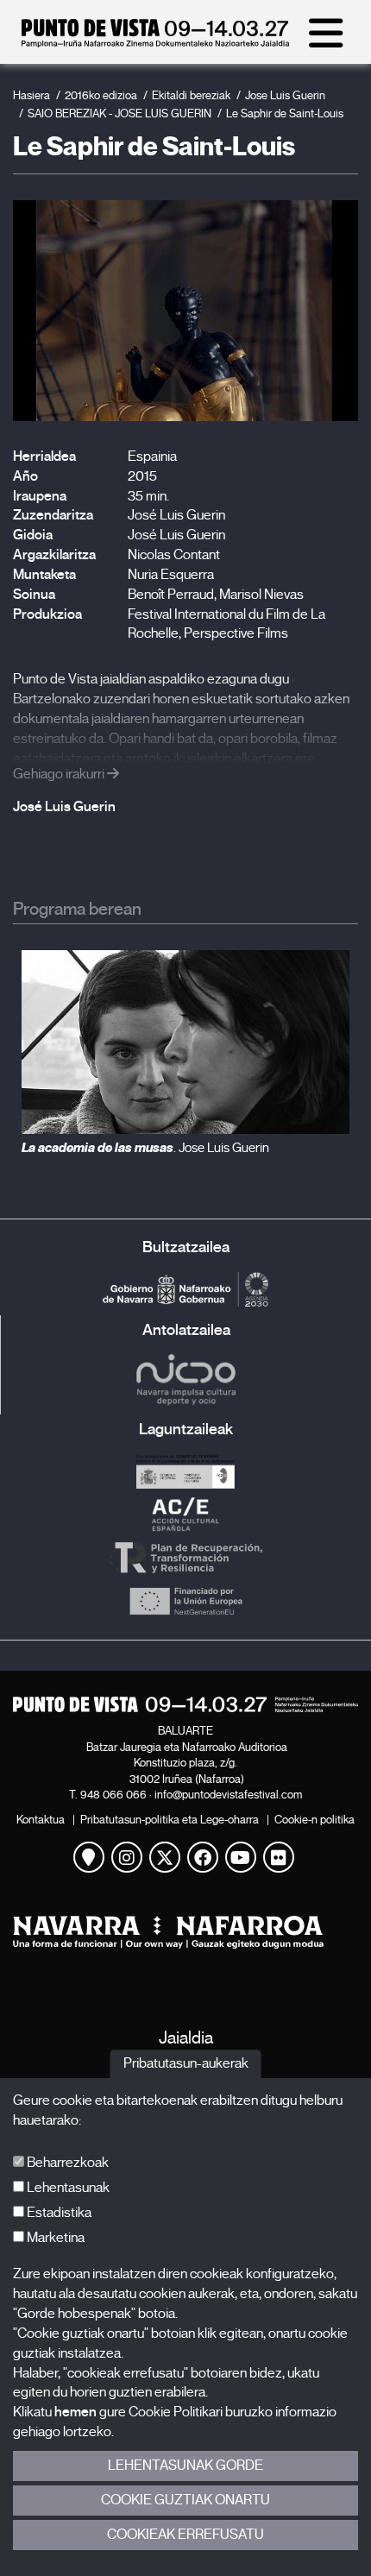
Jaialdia (186, 2038)
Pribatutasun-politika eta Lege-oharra (170, 1820)
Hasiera (31, 95)
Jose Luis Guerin (285, 95)
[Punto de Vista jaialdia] (155, 43)
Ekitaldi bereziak (191, 95)
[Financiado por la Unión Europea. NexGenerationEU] (185, 1601)
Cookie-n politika (314, 1820)
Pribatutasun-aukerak (186, 2064)
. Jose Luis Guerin (145, 1148)
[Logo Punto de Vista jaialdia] (185, 1704)
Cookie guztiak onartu (185, 2500)
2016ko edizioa (101, 95)
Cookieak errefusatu (185, 2535)
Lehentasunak (67, 2188)
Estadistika (58, 2213)
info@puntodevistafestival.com (228, 1795)
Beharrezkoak (66, 2163)
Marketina (54, 2238)
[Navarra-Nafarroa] (185, 1933)
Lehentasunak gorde (185, 2466)
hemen (75, 2412)
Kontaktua (41, 1820)
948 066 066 (113, 1795)
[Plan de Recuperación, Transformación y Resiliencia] (185, 1558)
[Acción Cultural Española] (185, 1515)
